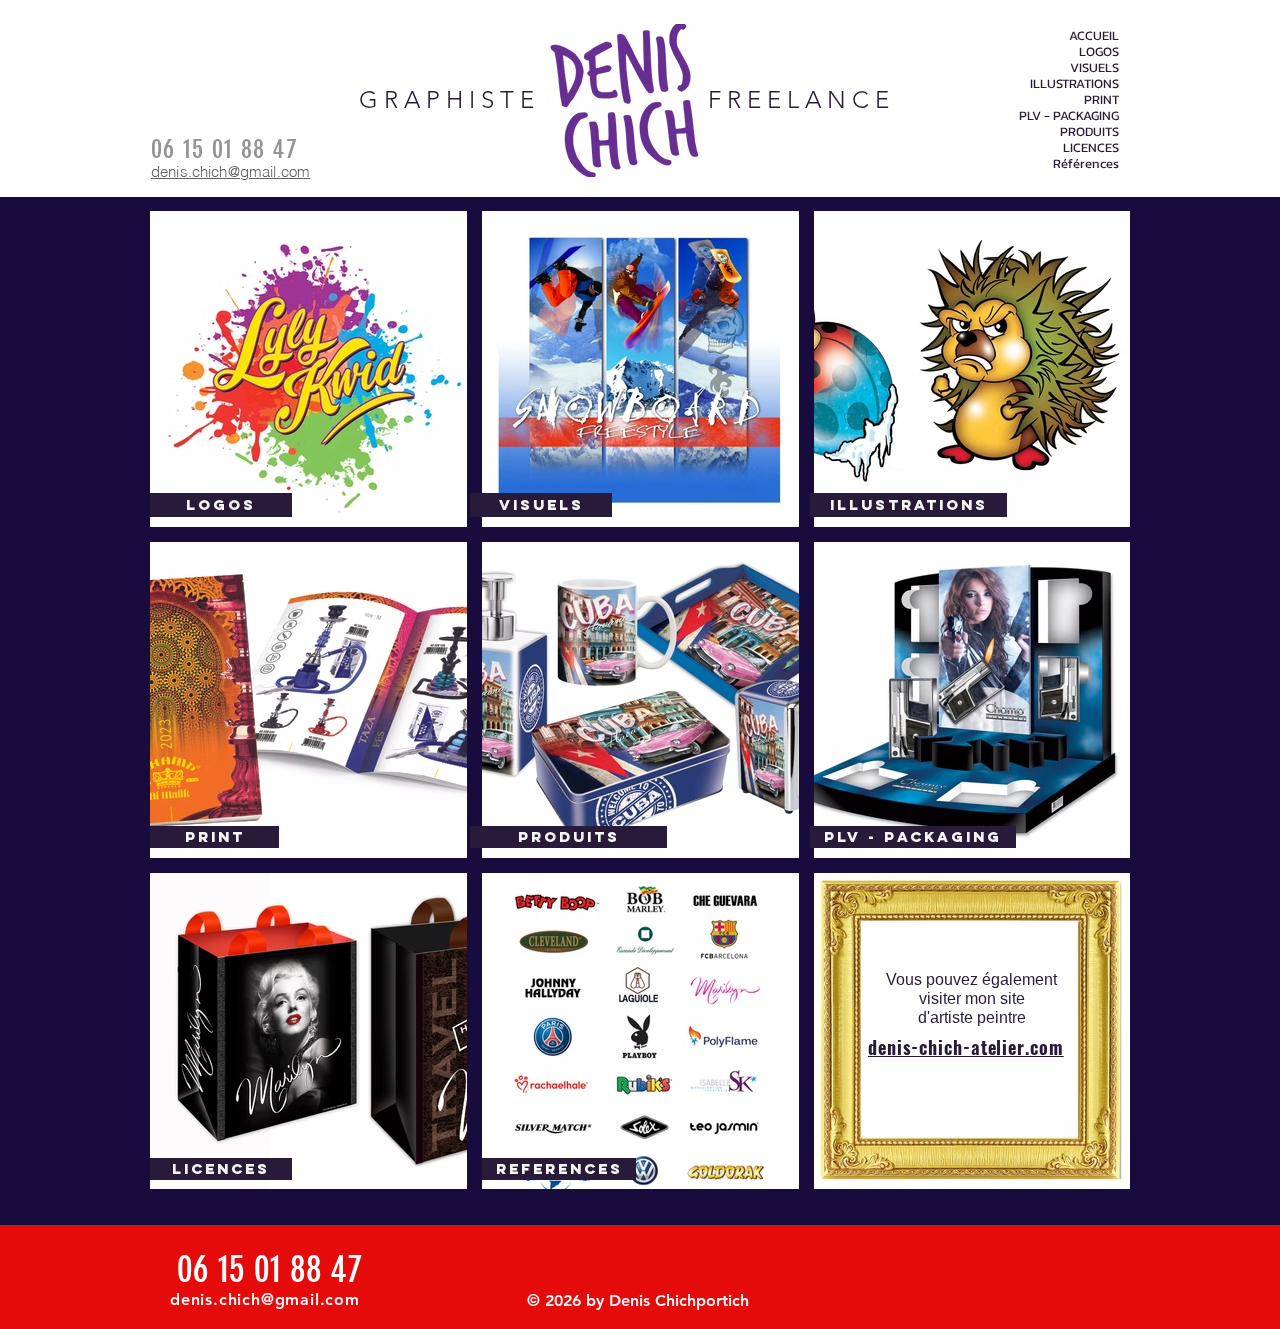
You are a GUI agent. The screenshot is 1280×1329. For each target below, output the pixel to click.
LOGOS (1099, 52)
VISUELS (1094, 68)
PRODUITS (1089, 132)
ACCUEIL (1094, 36)
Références (1086, 164)
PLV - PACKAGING (1069, 116)
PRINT (1101, 100)
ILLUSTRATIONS (1074, 84)
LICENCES (1091, 148)
